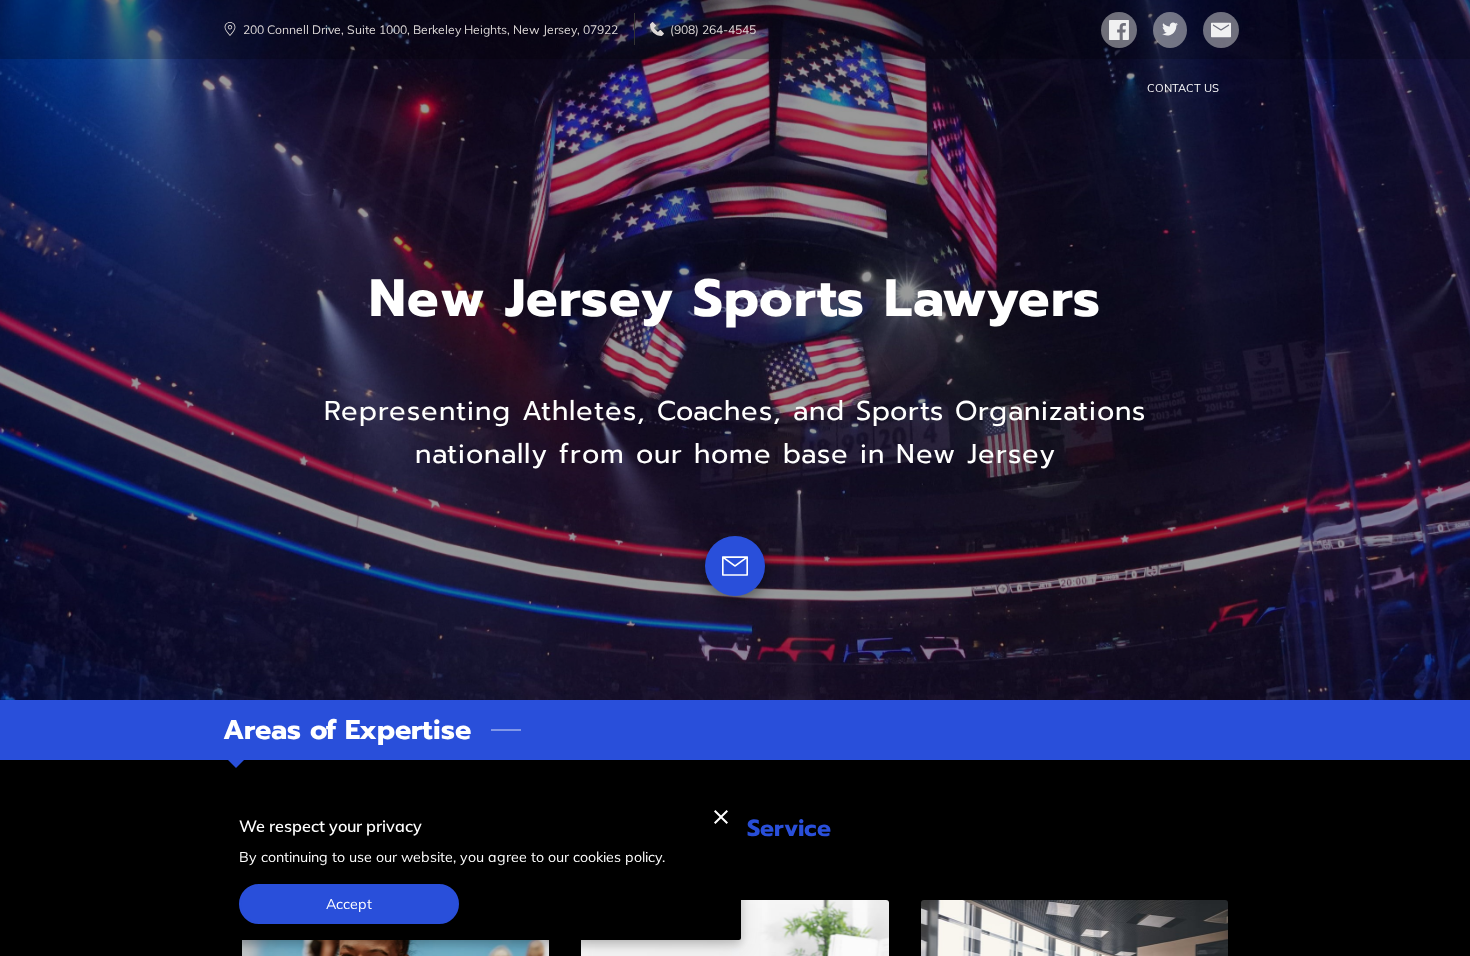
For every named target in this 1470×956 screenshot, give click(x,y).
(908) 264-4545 (713, 29)
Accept (349, 904)
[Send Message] (735, 566)
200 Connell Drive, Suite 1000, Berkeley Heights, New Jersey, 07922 (430, 29)
